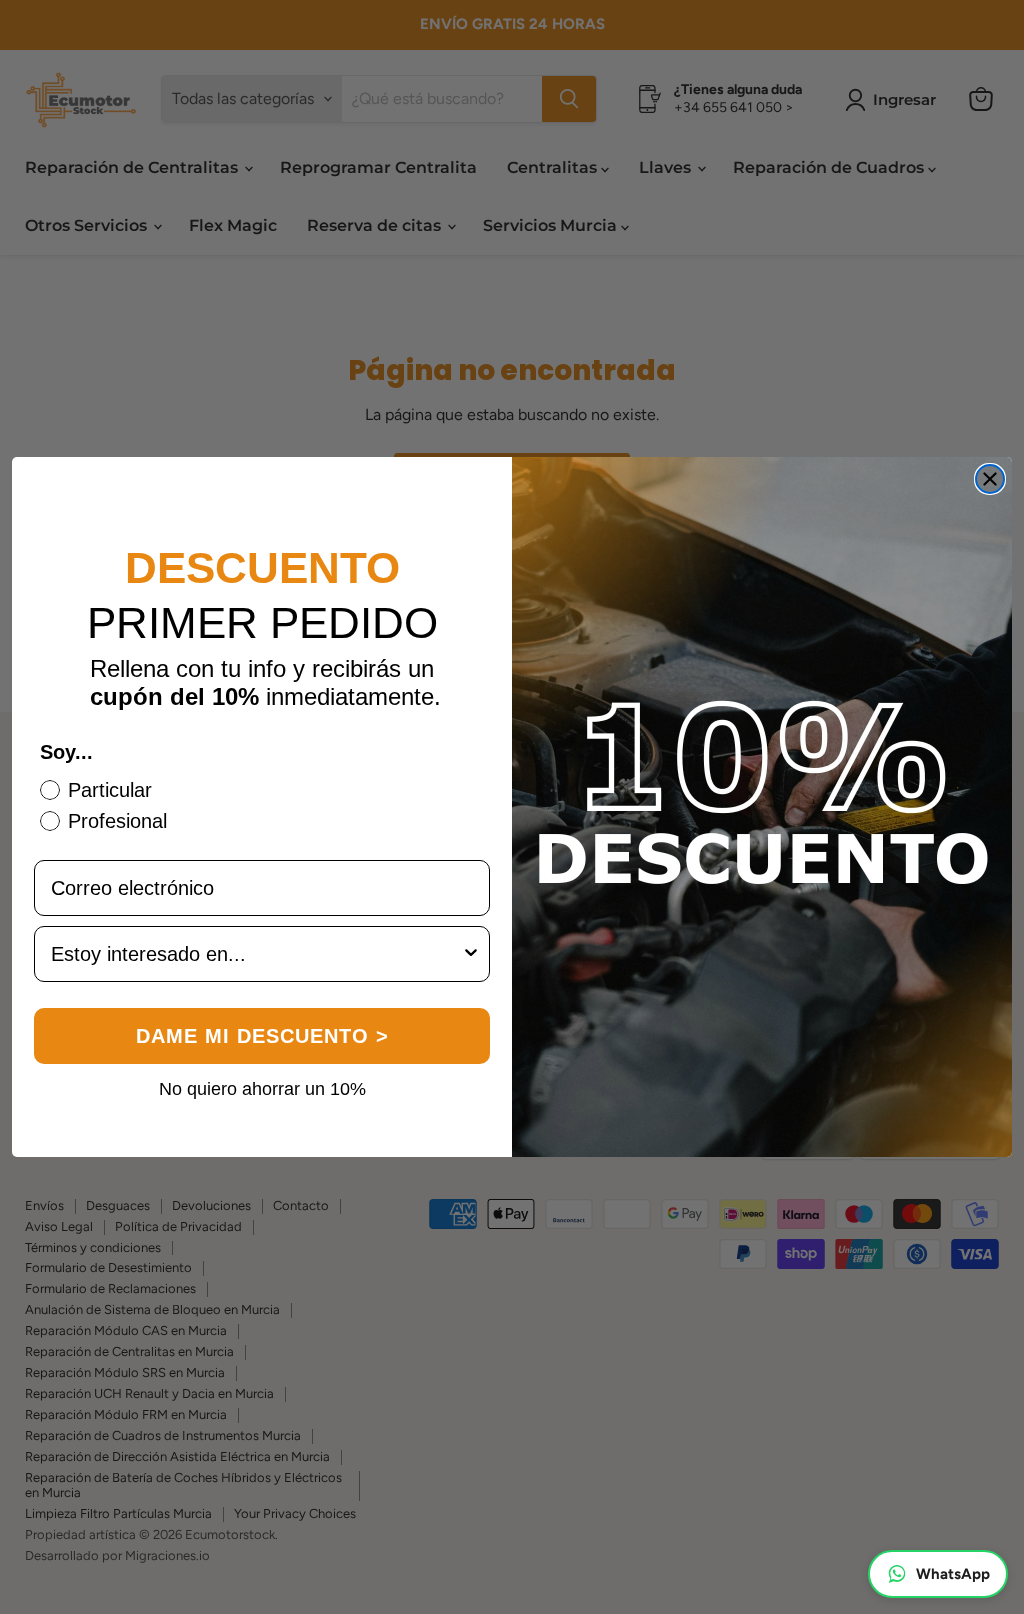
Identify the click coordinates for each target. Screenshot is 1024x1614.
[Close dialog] (990, 479)
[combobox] (256, 954)
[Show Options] (471, 954)
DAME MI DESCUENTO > (262, 1036)
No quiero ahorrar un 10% (262, 1088)
